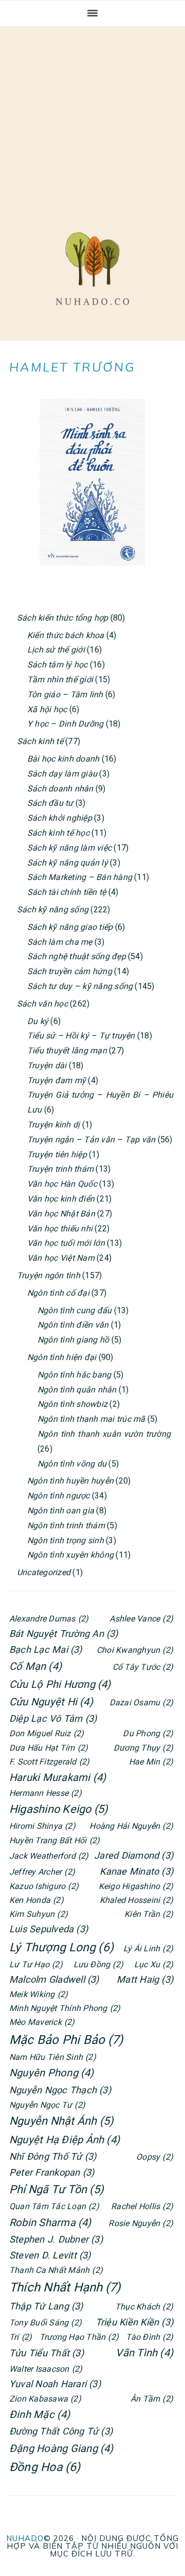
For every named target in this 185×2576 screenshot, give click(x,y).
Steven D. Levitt (50, 2255)
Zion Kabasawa (45, 2399)
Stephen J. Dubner (56, 2239)
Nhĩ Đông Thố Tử (53, 2156)
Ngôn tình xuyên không (70, 1555)
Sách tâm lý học (58, 665)
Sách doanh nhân (60, 789)
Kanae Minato (136, 1871)
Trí (21, 2337)
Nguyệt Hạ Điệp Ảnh (64, 2140)
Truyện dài (47, 1065)
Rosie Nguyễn (141, 2223)
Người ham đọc (92, 269)
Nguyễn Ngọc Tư (47, 2105)
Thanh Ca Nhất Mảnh (56, 2270)
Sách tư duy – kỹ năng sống (80, 986)
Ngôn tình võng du (72, 1464)
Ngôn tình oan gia (61, 1511)
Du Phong (148, 1733)
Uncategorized (44, 1572)
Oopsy (155, 2157)
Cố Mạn (35, 1666)
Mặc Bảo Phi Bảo (66, 2040)
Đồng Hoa (45, 2467)
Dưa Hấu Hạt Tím (49, 1748)
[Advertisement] (92, 119)
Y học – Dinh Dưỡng (65, 724)
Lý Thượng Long (61, 1947)
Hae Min (151, 1762)
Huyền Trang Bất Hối (54, 1840)
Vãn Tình (144, 2353)
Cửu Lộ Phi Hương (60, 1684)
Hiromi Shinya (42, 1826)
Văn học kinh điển (61, 1199)
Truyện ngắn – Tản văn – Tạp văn (91, 1140)
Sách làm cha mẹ (60, 942)
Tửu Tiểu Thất (47, 2353)
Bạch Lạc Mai (46, 1649)
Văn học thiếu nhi (60, 1229)
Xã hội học (47, 709)
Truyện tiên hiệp (57, 1154)
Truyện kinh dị (53, 1125)
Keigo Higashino (136, 1886)
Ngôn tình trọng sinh (66, 1540)
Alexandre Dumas (49, 1619)
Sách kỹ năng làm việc (69, 848)
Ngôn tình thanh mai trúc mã (91, 1419)
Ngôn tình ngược (59, 1496)
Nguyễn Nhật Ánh (61, 2121)
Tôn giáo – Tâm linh (65, 694)
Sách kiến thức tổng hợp (63, 618)
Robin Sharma (50, 2222)
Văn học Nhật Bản (61, 1214)
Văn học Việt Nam (61, 1258)
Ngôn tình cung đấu (75, 1310)
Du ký (38, 1021)
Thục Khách (144, 2307)
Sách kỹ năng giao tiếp (70, 927)
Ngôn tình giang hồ (73, 1340)
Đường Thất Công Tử (61, 2431)
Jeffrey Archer (42, 1872)
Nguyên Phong (52, 2073)
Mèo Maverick (42, 2022)
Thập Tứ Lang (46, 2306)
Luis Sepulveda (49, 1929)
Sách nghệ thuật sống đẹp (77, 956)
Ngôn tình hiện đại (62, 1357)
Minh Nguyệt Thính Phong (65, 2008)
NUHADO (25, 2538)
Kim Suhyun (39, 1914)
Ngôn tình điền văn (73, 1325)
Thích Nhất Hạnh (65, 2287)
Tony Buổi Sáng (45, 2323)
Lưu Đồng (99, 1964)
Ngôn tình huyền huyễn (70, 1481)
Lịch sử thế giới (56, 650)
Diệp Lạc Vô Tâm (53, 1718)
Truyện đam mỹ (57, 1080)
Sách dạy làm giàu (62, 774)
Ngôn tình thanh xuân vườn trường (104, 1434)
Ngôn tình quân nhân (77, 1390)
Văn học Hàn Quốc (62, 1184)
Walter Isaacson (46, 2369)
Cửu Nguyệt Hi (51, 1702)
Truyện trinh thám (60, 1169)
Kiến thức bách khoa (66, 635)
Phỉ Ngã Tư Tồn (57, 2189)
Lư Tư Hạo (36, 1964)
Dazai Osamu (141, 1702)
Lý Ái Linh (148, 1948)
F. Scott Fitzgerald (49, 1762)
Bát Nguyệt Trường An (64, 1634)
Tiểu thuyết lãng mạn (67, 1051)
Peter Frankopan (52, 2172)
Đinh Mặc (40, 2414)
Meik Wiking (39, 1994)
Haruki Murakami (58, 1777)
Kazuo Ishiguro (44, 1886)
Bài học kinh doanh (63, 759)
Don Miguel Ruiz (47, 1733)
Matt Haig (145, 1979)
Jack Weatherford (49, 1856)
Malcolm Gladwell (54, 1979)
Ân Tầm (152, 2399)
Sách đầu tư (50, 803)
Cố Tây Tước (143, 1667)
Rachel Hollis (142, 2206)
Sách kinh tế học (58, 833)
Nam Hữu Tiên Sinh (53, 2057)
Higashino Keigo (59, 1809)
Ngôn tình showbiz (72, 1404)
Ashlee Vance (141, 1619)
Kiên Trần (149, 1914)
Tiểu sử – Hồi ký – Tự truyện (81, 1036)
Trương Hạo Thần (79, 2337)
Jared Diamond (134, 1855)
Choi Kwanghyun (135, 1650)
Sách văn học (42, 1004)
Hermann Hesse (45, 1793)
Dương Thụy (143, 1748)
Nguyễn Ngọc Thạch (60, 2090)
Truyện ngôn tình (49, 1275)
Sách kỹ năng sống (53, 910)
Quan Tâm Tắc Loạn (54, 2206)
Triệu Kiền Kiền (134, 2322)
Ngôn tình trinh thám (66, 1525)
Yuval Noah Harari (55, 2384)
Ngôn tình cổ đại (58, 1293)
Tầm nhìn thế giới (60, 680)
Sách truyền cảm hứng (70, 971)
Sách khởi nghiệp (60, 818)
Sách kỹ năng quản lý (68, 863)
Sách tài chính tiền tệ (67, 892)
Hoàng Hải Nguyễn (131, 1826)
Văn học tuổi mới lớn (66, 1243)
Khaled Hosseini (136, 1900)
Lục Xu (154, 1964)
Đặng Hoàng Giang (61, 2448)
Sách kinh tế (40, 741)
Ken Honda (36, 1900)
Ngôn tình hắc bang (74, 1375)
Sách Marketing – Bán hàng (80, 877)
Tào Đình (150, 2337)
